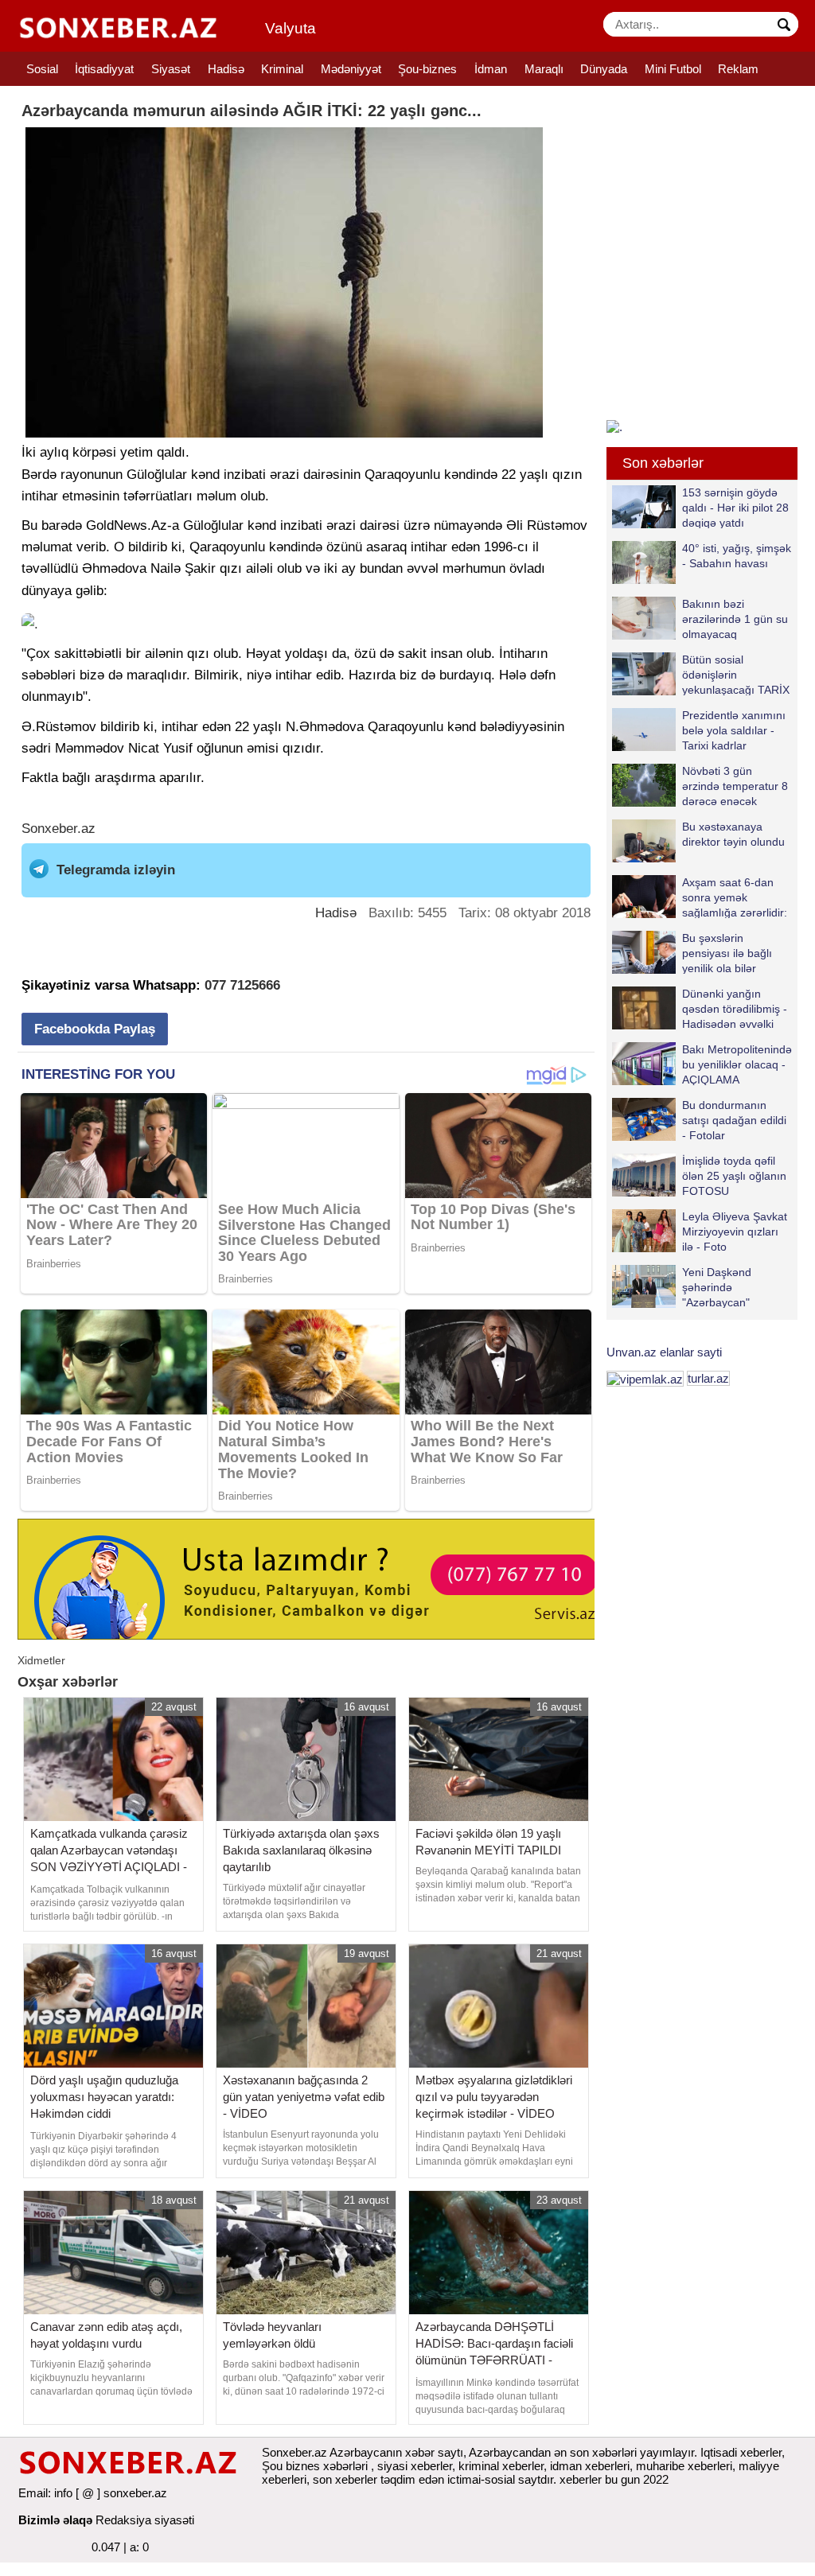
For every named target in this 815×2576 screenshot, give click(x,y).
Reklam (738, 69)
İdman (491, 69)
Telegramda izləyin (116, 870)
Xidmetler (41, 1660)
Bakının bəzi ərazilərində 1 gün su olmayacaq (735, 619)
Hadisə (226, 69)
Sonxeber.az (58, 829)
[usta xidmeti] (315, 1578)
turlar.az (708, 1378)
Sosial (42, 69)
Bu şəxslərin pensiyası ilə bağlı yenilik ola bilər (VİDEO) (727, 953)
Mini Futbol (673, 69)
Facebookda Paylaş (95, 1029)
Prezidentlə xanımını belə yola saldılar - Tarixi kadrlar (734, 730)
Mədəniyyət (351, 69)
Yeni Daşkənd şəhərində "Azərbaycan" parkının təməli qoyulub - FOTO (684, 1287)
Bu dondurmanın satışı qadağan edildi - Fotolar (734, 1120)
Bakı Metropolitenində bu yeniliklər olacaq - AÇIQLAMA (737, 1064)
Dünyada (604, 69)
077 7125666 (242, 985)
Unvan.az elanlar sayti (664, 1352)
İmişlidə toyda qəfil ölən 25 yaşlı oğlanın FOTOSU (734, 1175)
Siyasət (171, 69)
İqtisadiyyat (104, 69)
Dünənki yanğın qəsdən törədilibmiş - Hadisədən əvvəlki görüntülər (735, 1008)
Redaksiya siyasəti (145, 2520)
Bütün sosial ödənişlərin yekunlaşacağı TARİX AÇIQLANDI (736, 674)
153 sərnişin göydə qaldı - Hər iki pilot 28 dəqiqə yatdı (735, 507)
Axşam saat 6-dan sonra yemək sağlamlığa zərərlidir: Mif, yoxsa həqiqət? (735, 897)
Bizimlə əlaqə (55, 2520)
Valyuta (291, 28)
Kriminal (282, 69)
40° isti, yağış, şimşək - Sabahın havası (737, 556)
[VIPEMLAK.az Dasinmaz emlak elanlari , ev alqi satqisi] (645, 1378)
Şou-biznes (427, 69)
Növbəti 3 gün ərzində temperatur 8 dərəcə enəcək (735, 786)
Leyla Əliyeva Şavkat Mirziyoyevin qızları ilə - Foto (735, 1231)
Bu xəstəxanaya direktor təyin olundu (733, 834)
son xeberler (345, 2479)
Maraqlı (544, 69)
